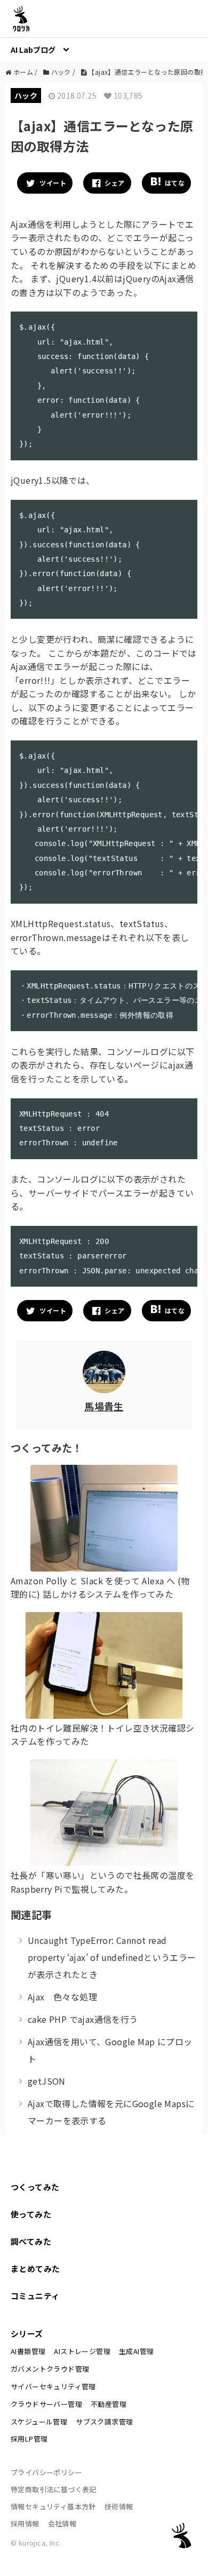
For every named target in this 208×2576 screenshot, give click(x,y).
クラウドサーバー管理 (46, 2404)
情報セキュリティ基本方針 (53, 2506)
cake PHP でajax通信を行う (83, 2019)
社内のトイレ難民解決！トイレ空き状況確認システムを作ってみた (102, 1735)
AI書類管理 (28, 2351)
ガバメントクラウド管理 (50, 2369)
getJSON (47, 2081)
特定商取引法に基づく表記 (54, 2489)
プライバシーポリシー (46, 2472)
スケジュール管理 (39, 2422)
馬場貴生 (104, 1406)
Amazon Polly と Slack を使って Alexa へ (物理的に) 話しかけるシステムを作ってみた (100, 1588)
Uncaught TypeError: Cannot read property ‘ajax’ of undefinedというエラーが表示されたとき (112, 1957)
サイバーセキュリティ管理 (53, 2386)
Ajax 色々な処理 (62, 1997)
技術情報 (119, 2506)
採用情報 (25, 2523)
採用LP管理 (29, 2439)
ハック (26, 95)
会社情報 (62, 2523)
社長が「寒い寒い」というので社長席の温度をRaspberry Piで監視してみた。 (102, 1882)
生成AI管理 (136, 2351)
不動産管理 (109, 2404)
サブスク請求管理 (104, 2422)
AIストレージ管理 (82, 2351)
